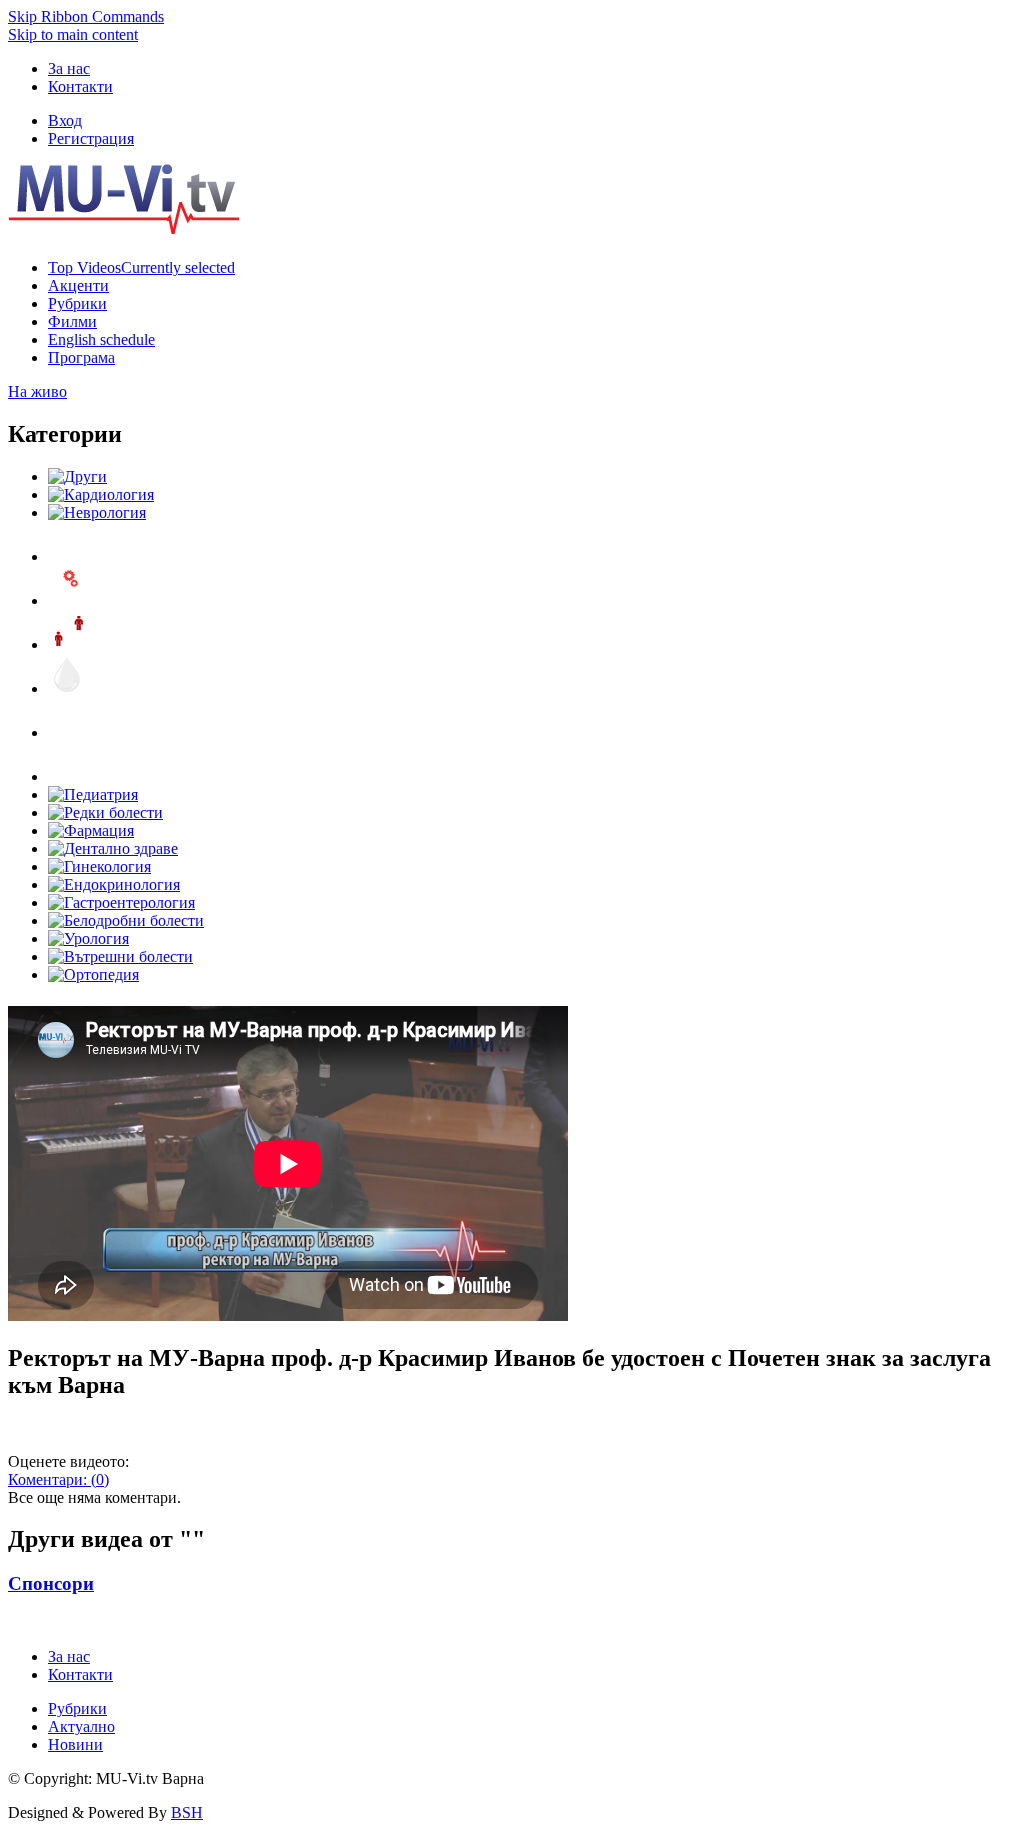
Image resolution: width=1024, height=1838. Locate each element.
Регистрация (91, 138)
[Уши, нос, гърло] (68, 556)
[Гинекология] (99, 866)
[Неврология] (97, 512)
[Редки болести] (105, 812)
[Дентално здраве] (113, 848)
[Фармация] (91, 830)
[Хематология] (68, 688)
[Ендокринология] (114, 884)
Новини (75, 1744)
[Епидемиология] (68, 644)
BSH (187, 1812)
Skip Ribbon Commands (86, 16)
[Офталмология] (68, 776)
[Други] (77, 476)
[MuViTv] (123, 228)
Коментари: (58, 1479)
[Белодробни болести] (126, 920)
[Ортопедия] (93, 974)
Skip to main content (73, 34)
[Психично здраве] (68, 600)
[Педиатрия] (93, 794)
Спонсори (51, 1583)
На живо (37, 391)
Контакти (80, 86)
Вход (65, 120)
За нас (69, 68)
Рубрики (77, 1708)
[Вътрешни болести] (120, 956)
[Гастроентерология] (121, 902)
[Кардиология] (101, 494)
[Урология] (88, 938)
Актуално (81, 1726)
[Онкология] (68, 732)
